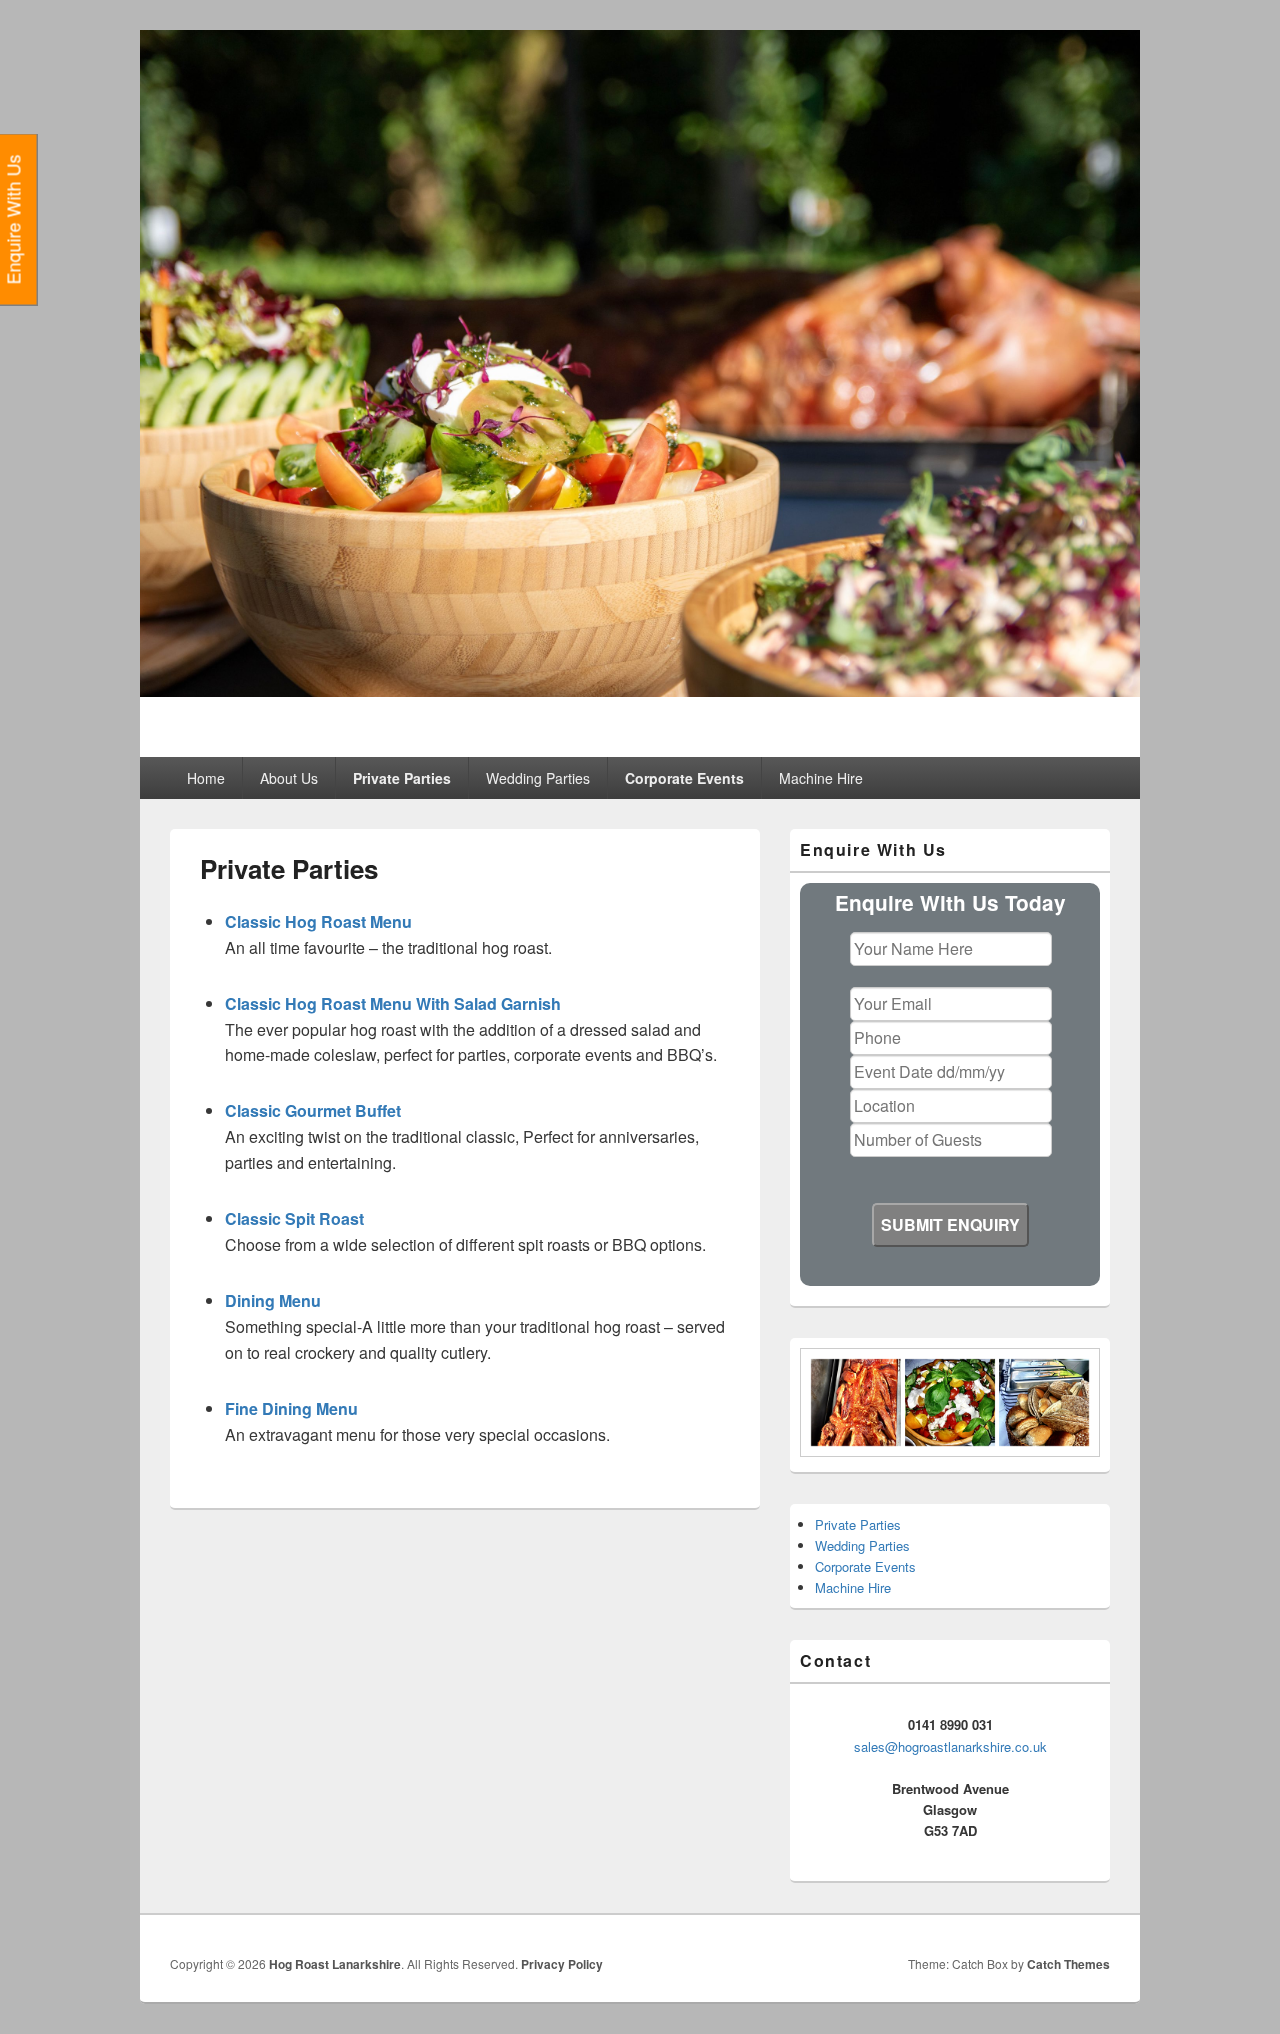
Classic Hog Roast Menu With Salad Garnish (393, 1003)
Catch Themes (1068, 1964)
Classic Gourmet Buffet (313, 1110)
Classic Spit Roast (294, 1218)
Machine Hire (821, 778)
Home (206, 778)
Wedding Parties (538, 778)
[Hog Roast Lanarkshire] (640, 690)
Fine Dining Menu (291, 1408)
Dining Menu (273, 1300)
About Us (289, 778)
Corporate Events (684, 778)
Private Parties (402, 778)
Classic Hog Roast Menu (318, 921)
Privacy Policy (562, 1964)
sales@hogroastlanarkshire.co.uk (950, 1746)
